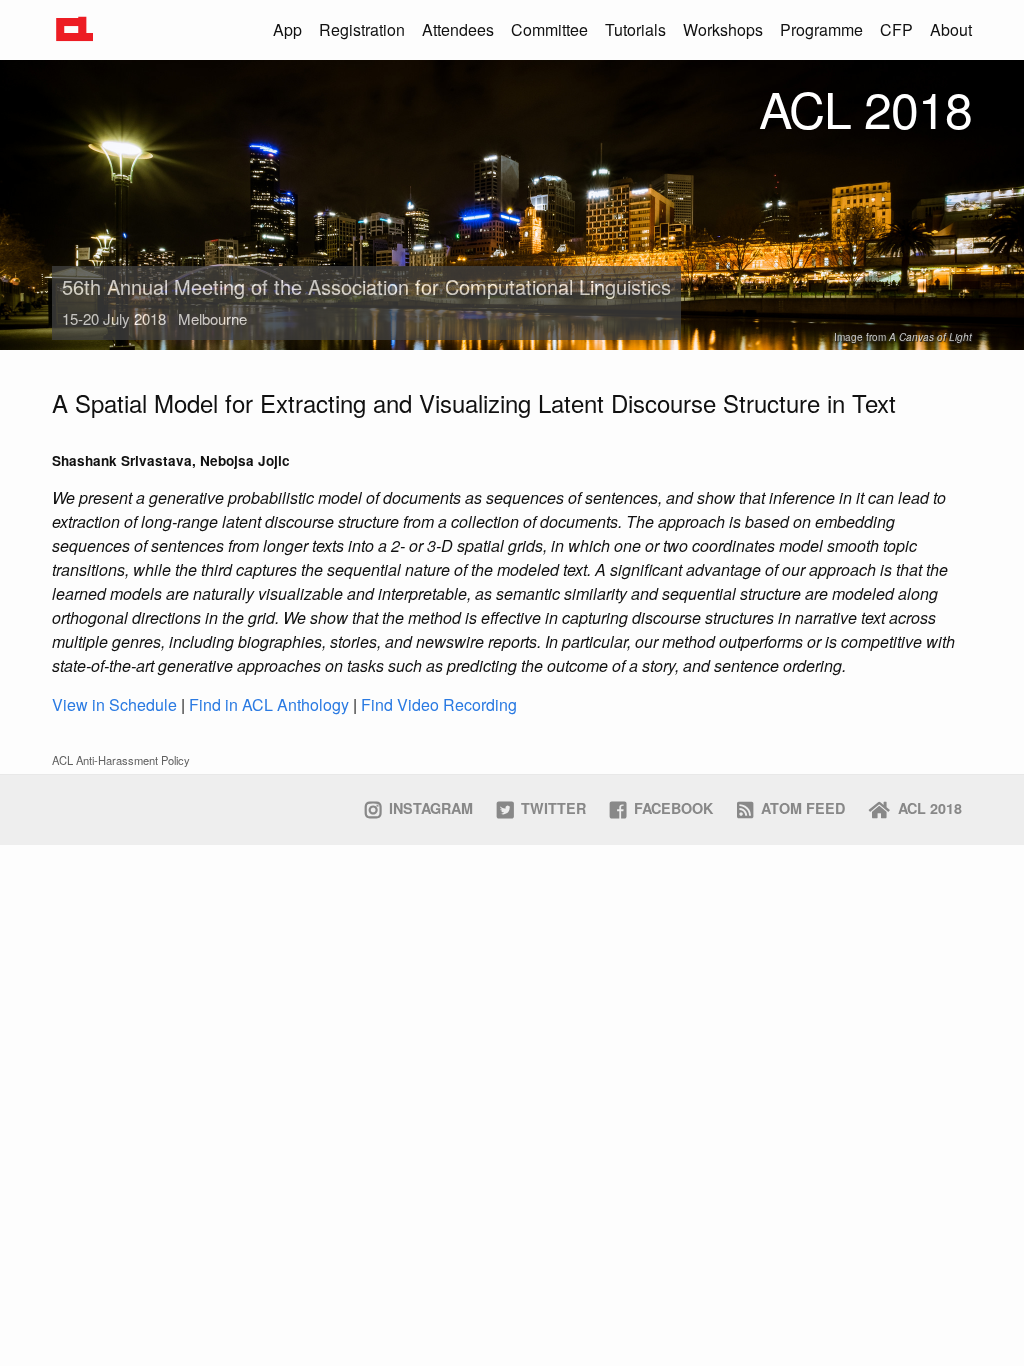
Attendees (458, 29)
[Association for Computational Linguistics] (73, 27)
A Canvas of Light (930, 337)
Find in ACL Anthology (269, 704)
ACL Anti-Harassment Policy (121, 760)
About (951, 29)
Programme (821, 29)
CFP (896, 29)
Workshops (723, 29)
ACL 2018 (865, 107)
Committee (549, 29)
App (287, 29)
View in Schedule (114, 704)
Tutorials (635, 29)
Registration (362, 29)
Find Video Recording (439, 704)
